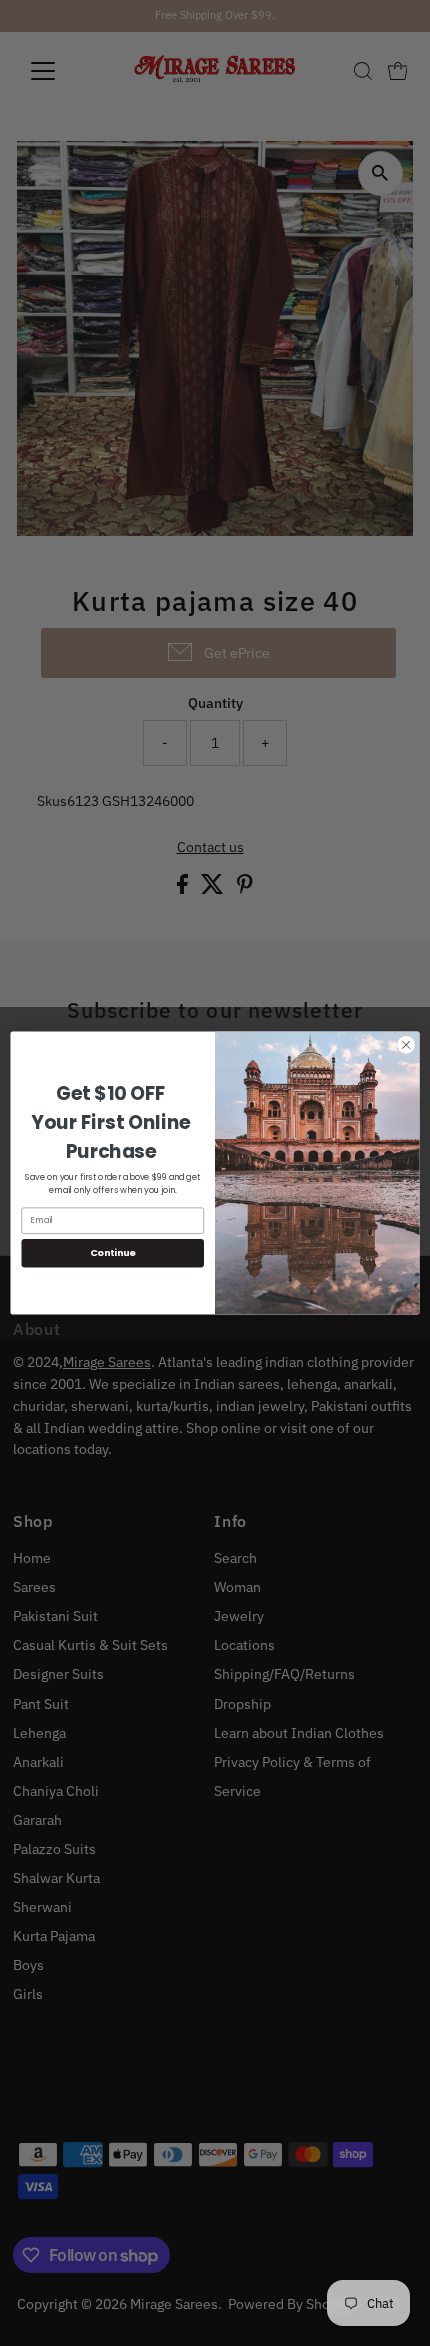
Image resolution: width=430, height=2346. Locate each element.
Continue (113, 1252)
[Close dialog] (406, 1045)
